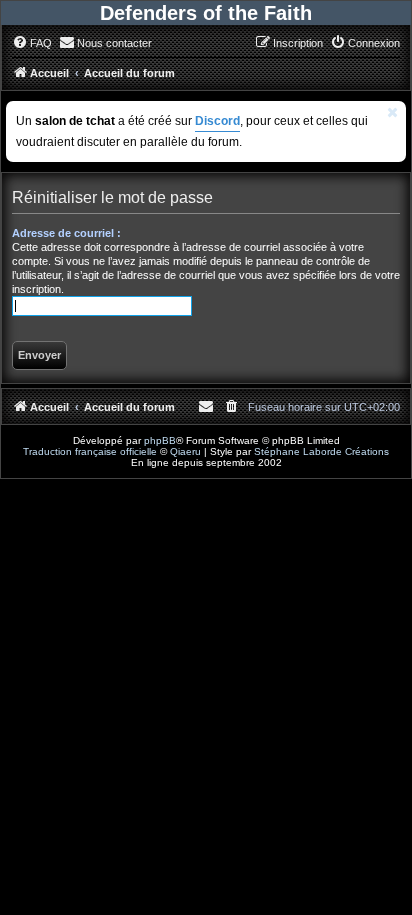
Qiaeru (185, 451)
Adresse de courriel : (66, 233)
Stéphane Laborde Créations (321, 451)
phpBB (160, 440)
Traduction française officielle (90, 451)
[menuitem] (32, 43)
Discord (217, 121)
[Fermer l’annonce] (393, 112)
